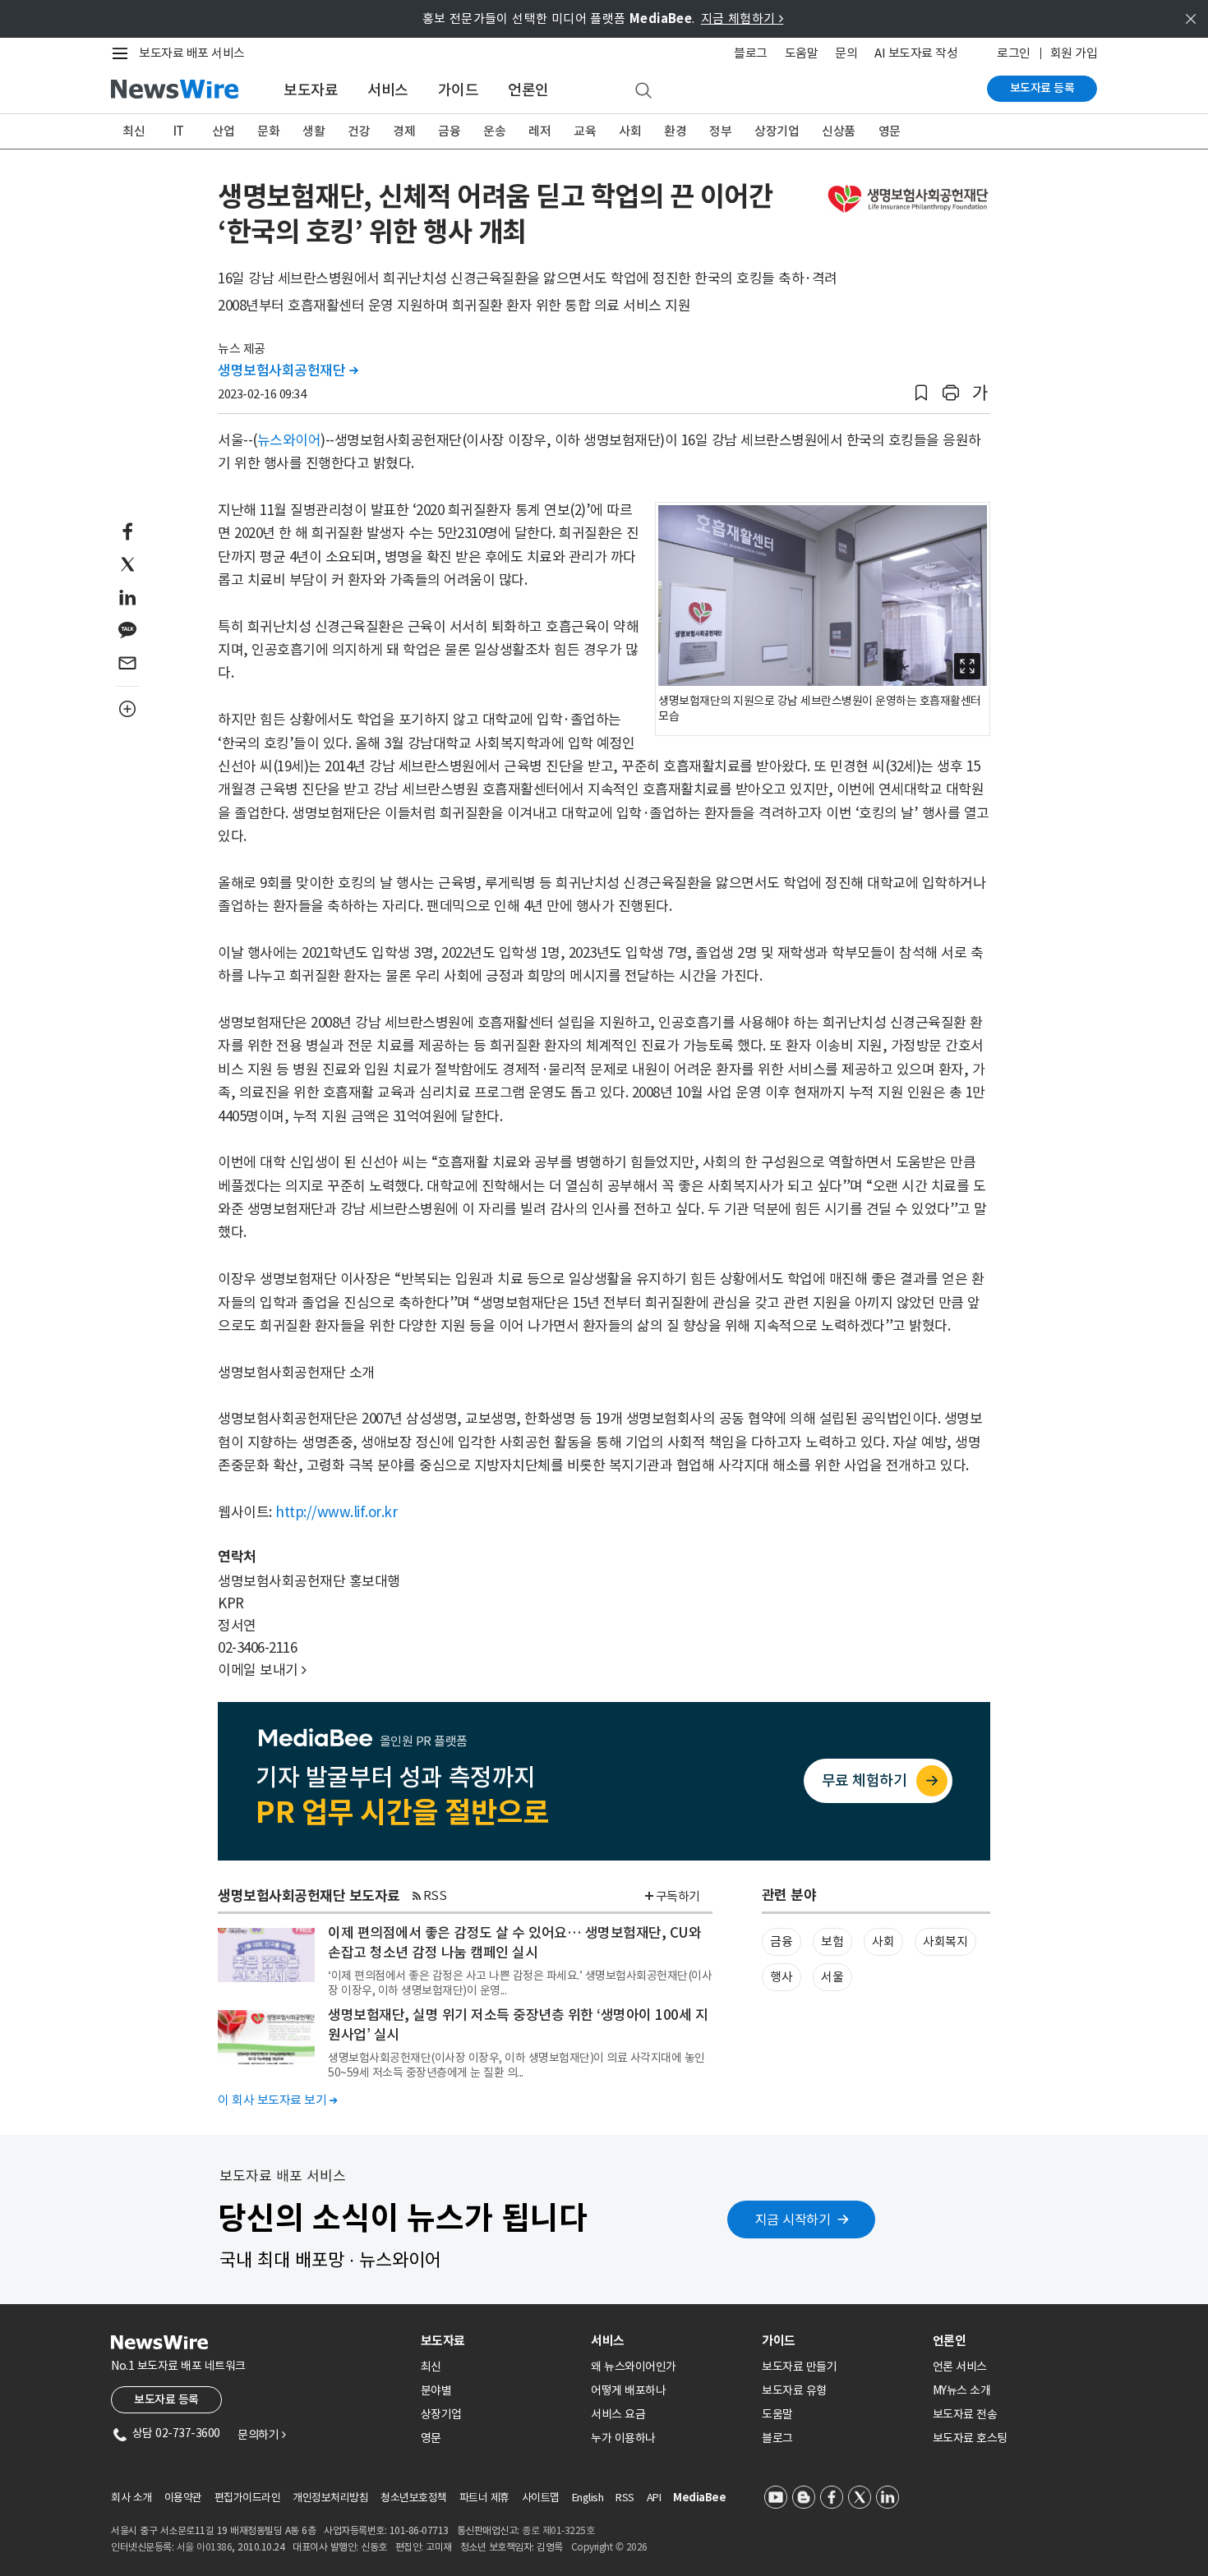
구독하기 (678, 1896)
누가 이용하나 (623, 2438)
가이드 (459, 90)
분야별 (436, 2390)
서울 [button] (832, 1977)
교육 (585, 131)
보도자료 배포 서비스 (192, 53)
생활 (314, 131)
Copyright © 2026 (609, 2547)
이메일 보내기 (262, 1670)
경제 (404, 131)
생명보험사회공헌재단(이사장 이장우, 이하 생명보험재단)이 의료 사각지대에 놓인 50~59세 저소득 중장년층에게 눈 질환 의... (516, 2065)
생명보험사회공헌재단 (288, 370)
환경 (675, 131)
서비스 (388, 90)
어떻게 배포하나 (628, 2390)
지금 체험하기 (742, 18)
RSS (435, 1895)
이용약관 (183, 2498)
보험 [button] (832, 1941)
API (654, 2498)
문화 (268, 131)
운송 (494, 131)
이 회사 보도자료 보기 (277, 2100)
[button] (921, 393)
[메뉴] (123, 53)
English (588, 2498)
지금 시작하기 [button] (793, 2219)
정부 (720, 131)
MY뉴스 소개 (962, 2390)
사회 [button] (883, 1941)
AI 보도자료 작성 (916, 53)
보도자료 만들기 (799, 2367)
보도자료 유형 (794, 2390)
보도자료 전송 (965, 2414)
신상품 (839, 131)
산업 (223, 131)
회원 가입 (1074, 53)
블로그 (751, 53)
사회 (630, 131)
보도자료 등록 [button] (166, 2399)
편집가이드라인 (248, 2498)
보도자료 (311, 90)
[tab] (500, 2341)
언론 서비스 (960, 2367)
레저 (539, 131)
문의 (846, 53)
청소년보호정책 (414, 2498)
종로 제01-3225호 (558, 2530)
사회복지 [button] (945, 1941)
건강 (359, 131)
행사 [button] (781, 1977)
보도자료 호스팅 (970, 2438)
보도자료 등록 (1042, 88)
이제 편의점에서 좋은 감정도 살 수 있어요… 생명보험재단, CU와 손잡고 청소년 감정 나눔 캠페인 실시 (514, 1943)
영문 (890, 131)
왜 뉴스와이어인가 (634, 2367)
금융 (449, 131)
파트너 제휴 (484, 2498)
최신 (134, 131)
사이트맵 (541, 2498)
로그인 (1014, 53)
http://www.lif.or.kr (336, 1512)
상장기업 (777, 131)
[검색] (643, 91)
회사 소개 (131, 2498)
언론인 (528, 90)
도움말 (802, 53)
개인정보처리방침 (330, 2498)
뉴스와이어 (289, 440)
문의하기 (261, 2435)
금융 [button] (781, 1941)
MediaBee (699, 2498)
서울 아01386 (205, 2547)
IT (179, 131)
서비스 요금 (618, 2414)
